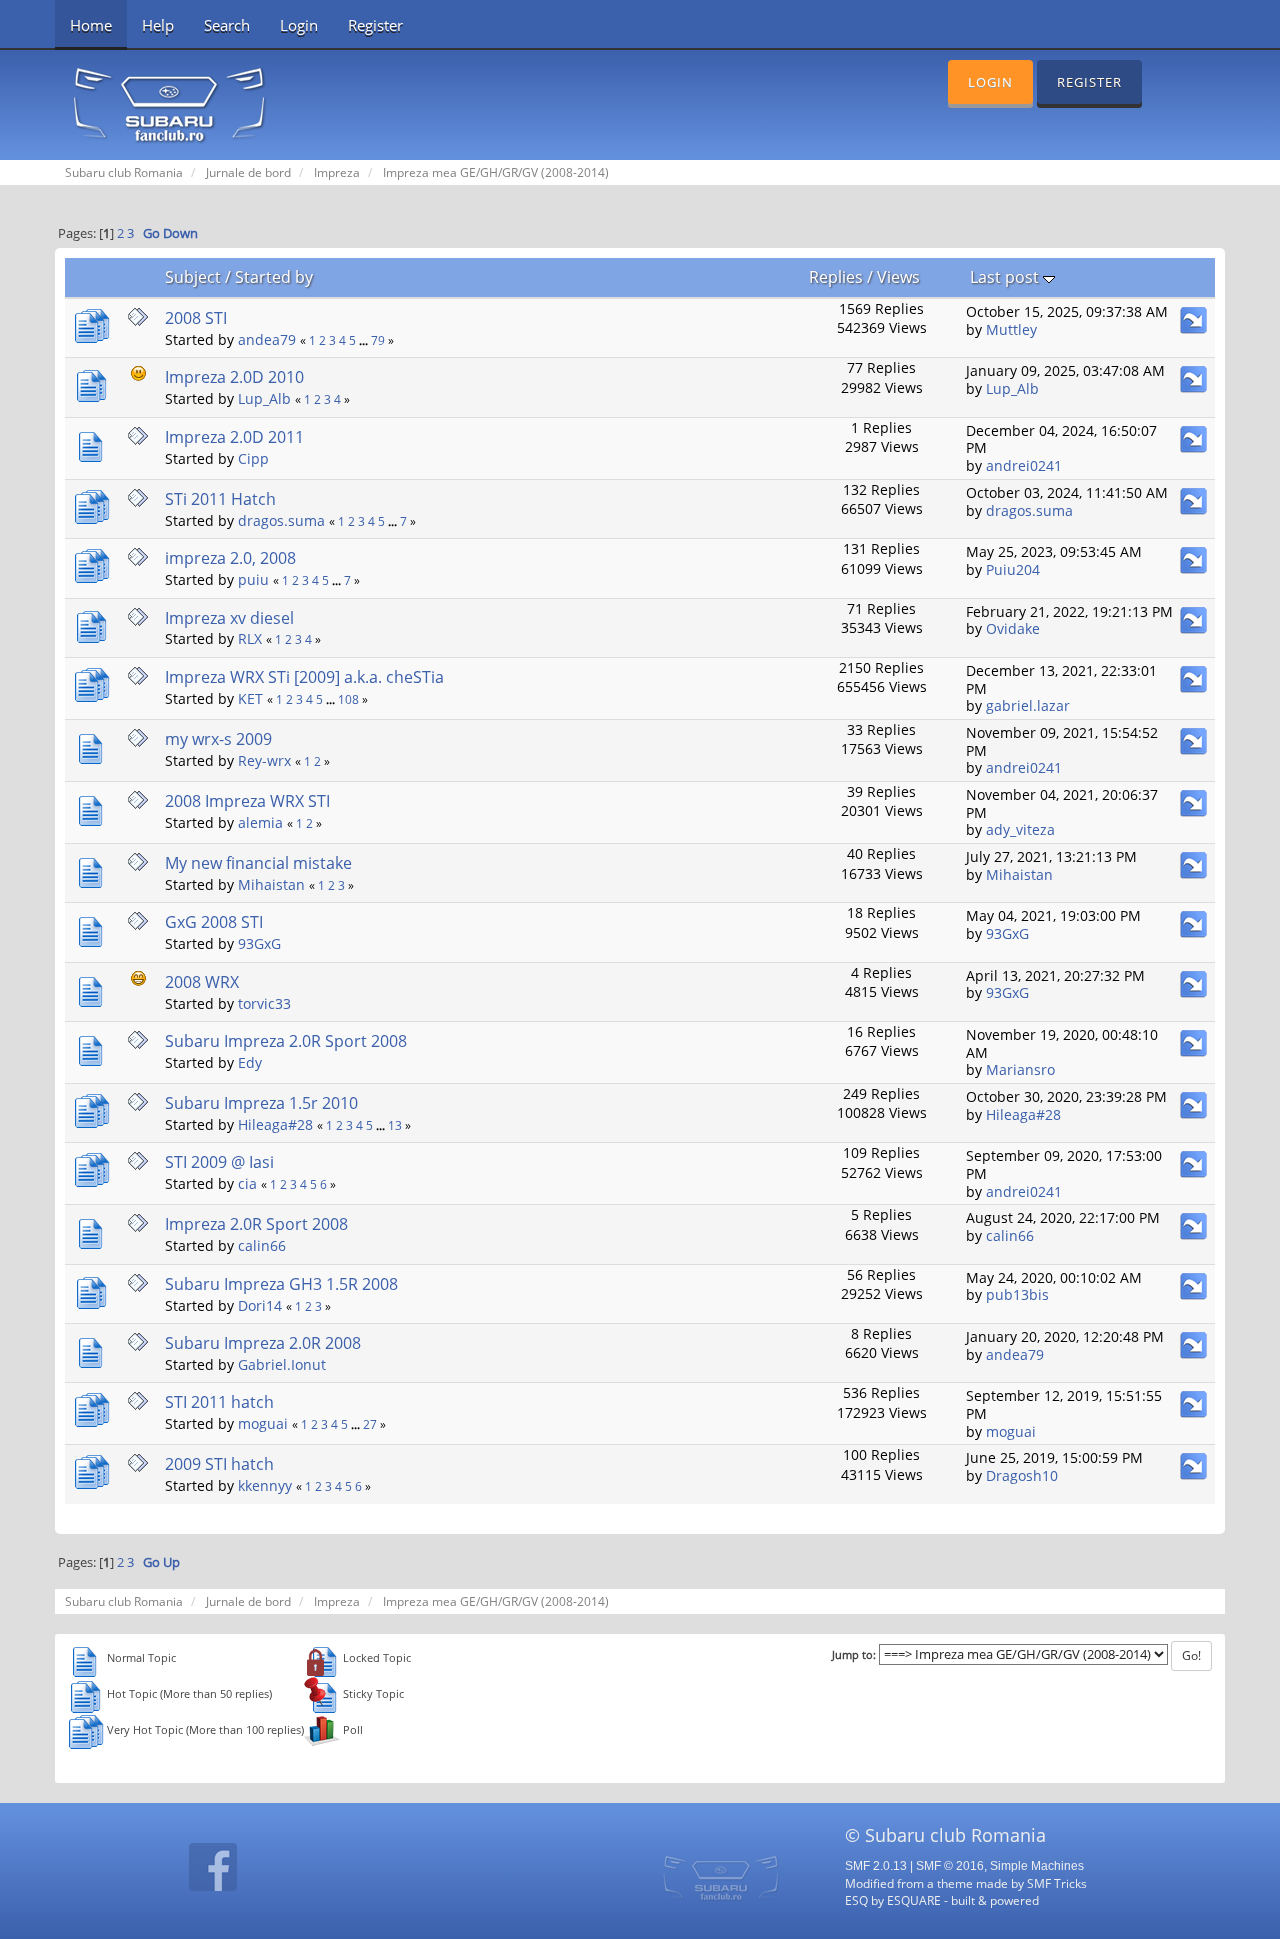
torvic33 (264, 1003)
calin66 (262, 1245)
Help (158, 25)
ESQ (856, 1900)
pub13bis (1017, 1294)
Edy (250, 1062)
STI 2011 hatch (219, 1402)
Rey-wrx (264, 760)
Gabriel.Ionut (282, 1364)
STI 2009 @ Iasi (219, 1162)
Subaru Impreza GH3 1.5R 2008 (281, 1284)
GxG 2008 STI (214, 922)
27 (370, 1424)
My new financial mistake (258, 863)
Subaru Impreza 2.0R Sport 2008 (286, 1041)
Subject (193, 277)
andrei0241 (1024, 465)
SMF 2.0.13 (876, 1866)
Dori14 (260, 1305)
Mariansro (1020, 1069)
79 (378, 340)
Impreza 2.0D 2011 (234, 437)
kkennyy (265, 1485)
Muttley (1011, 329)
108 (348, 699)
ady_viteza (1020, 829)
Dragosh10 (1022, 1475)
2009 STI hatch (219, 1464)
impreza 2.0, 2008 (230, 558)
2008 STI (196, 318)
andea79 (267, 339)
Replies (836, 277)
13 (395, 1125)
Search (227, 25)
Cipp (253, 458)
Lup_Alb (264, 398)
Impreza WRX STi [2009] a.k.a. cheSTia (304, 677)
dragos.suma (281, 520)
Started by (274, 277)
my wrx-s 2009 (218, 739)
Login (299, 25)
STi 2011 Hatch (220, 499)
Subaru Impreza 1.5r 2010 (261, 1103)
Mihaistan (271, 884)
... (365, 340)
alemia (260, 822)
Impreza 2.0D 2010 (234, 377)
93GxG (259, 943)
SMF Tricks (1057, 1883)
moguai (263, 1423)
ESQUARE (914, 1900)
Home (91, 25)
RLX (250, 638)
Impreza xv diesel (229, 618)
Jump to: (854, 1655)
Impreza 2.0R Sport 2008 (256, 1224)
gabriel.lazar (1028, 705)
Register (375, 25)
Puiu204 (1013, 569)
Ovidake (1013, 628)
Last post (1006, 277)
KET (250, 698)
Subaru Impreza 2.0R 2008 (263, 1343)
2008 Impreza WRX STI (247, 801)
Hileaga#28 (275, 1124)
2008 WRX (202, 982)
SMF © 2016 (950, 1866)
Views (898, 277)
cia (247, 1183)
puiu (253, 579)
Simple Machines (1037, 1866)
